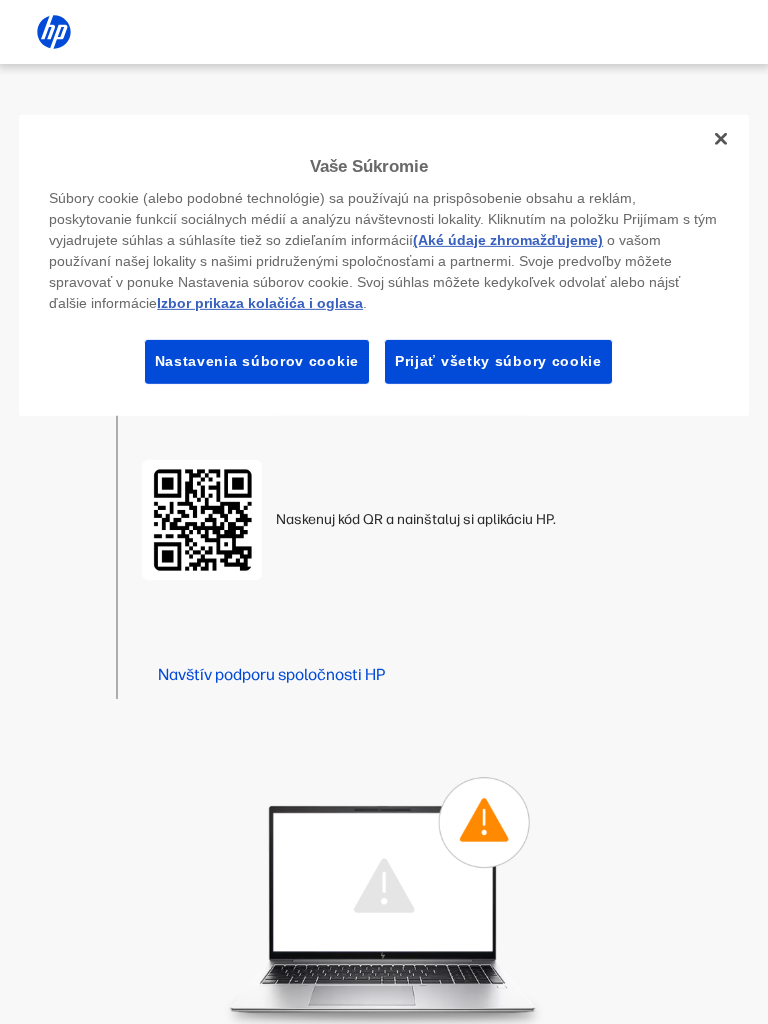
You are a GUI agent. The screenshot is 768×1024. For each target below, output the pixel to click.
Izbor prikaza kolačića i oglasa (260, 303)
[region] (384, 264)
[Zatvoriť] (721, 138)
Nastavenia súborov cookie (257, 361)
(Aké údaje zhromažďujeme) (508, 240)
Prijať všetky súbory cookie (498, 361)
